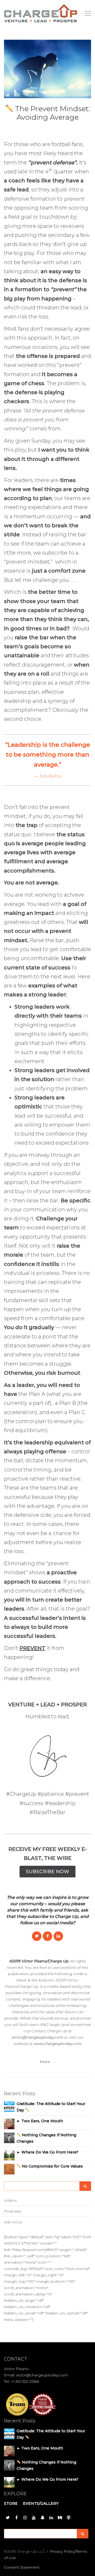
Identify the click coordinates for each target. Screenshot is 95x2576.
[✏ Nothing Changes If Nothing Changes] (9, 2137)
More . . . (48, 2062)
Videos (10, 2200)
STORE (11, 2503)
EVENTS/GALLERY (41, 2503)
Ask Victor (13, 2222)
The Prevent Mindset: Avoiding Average (52, 113)
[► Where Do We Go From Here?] (9, 2155)
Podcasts (13, 2211)
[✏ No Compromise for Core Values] (9, 2169)
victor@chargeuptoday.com (37, 2037)
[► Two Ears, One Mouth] (9, 2123)
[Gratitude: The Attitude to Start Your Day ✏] (9, 2106)
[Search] (85, 2186)
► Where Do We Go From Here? (47, 2152)
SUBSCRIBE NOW (47, 1872)
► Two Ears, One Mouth (40, 2121)
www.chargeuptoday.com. (58, 2044)
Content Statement (22, 2567)
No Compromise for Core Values (52, 2166)
